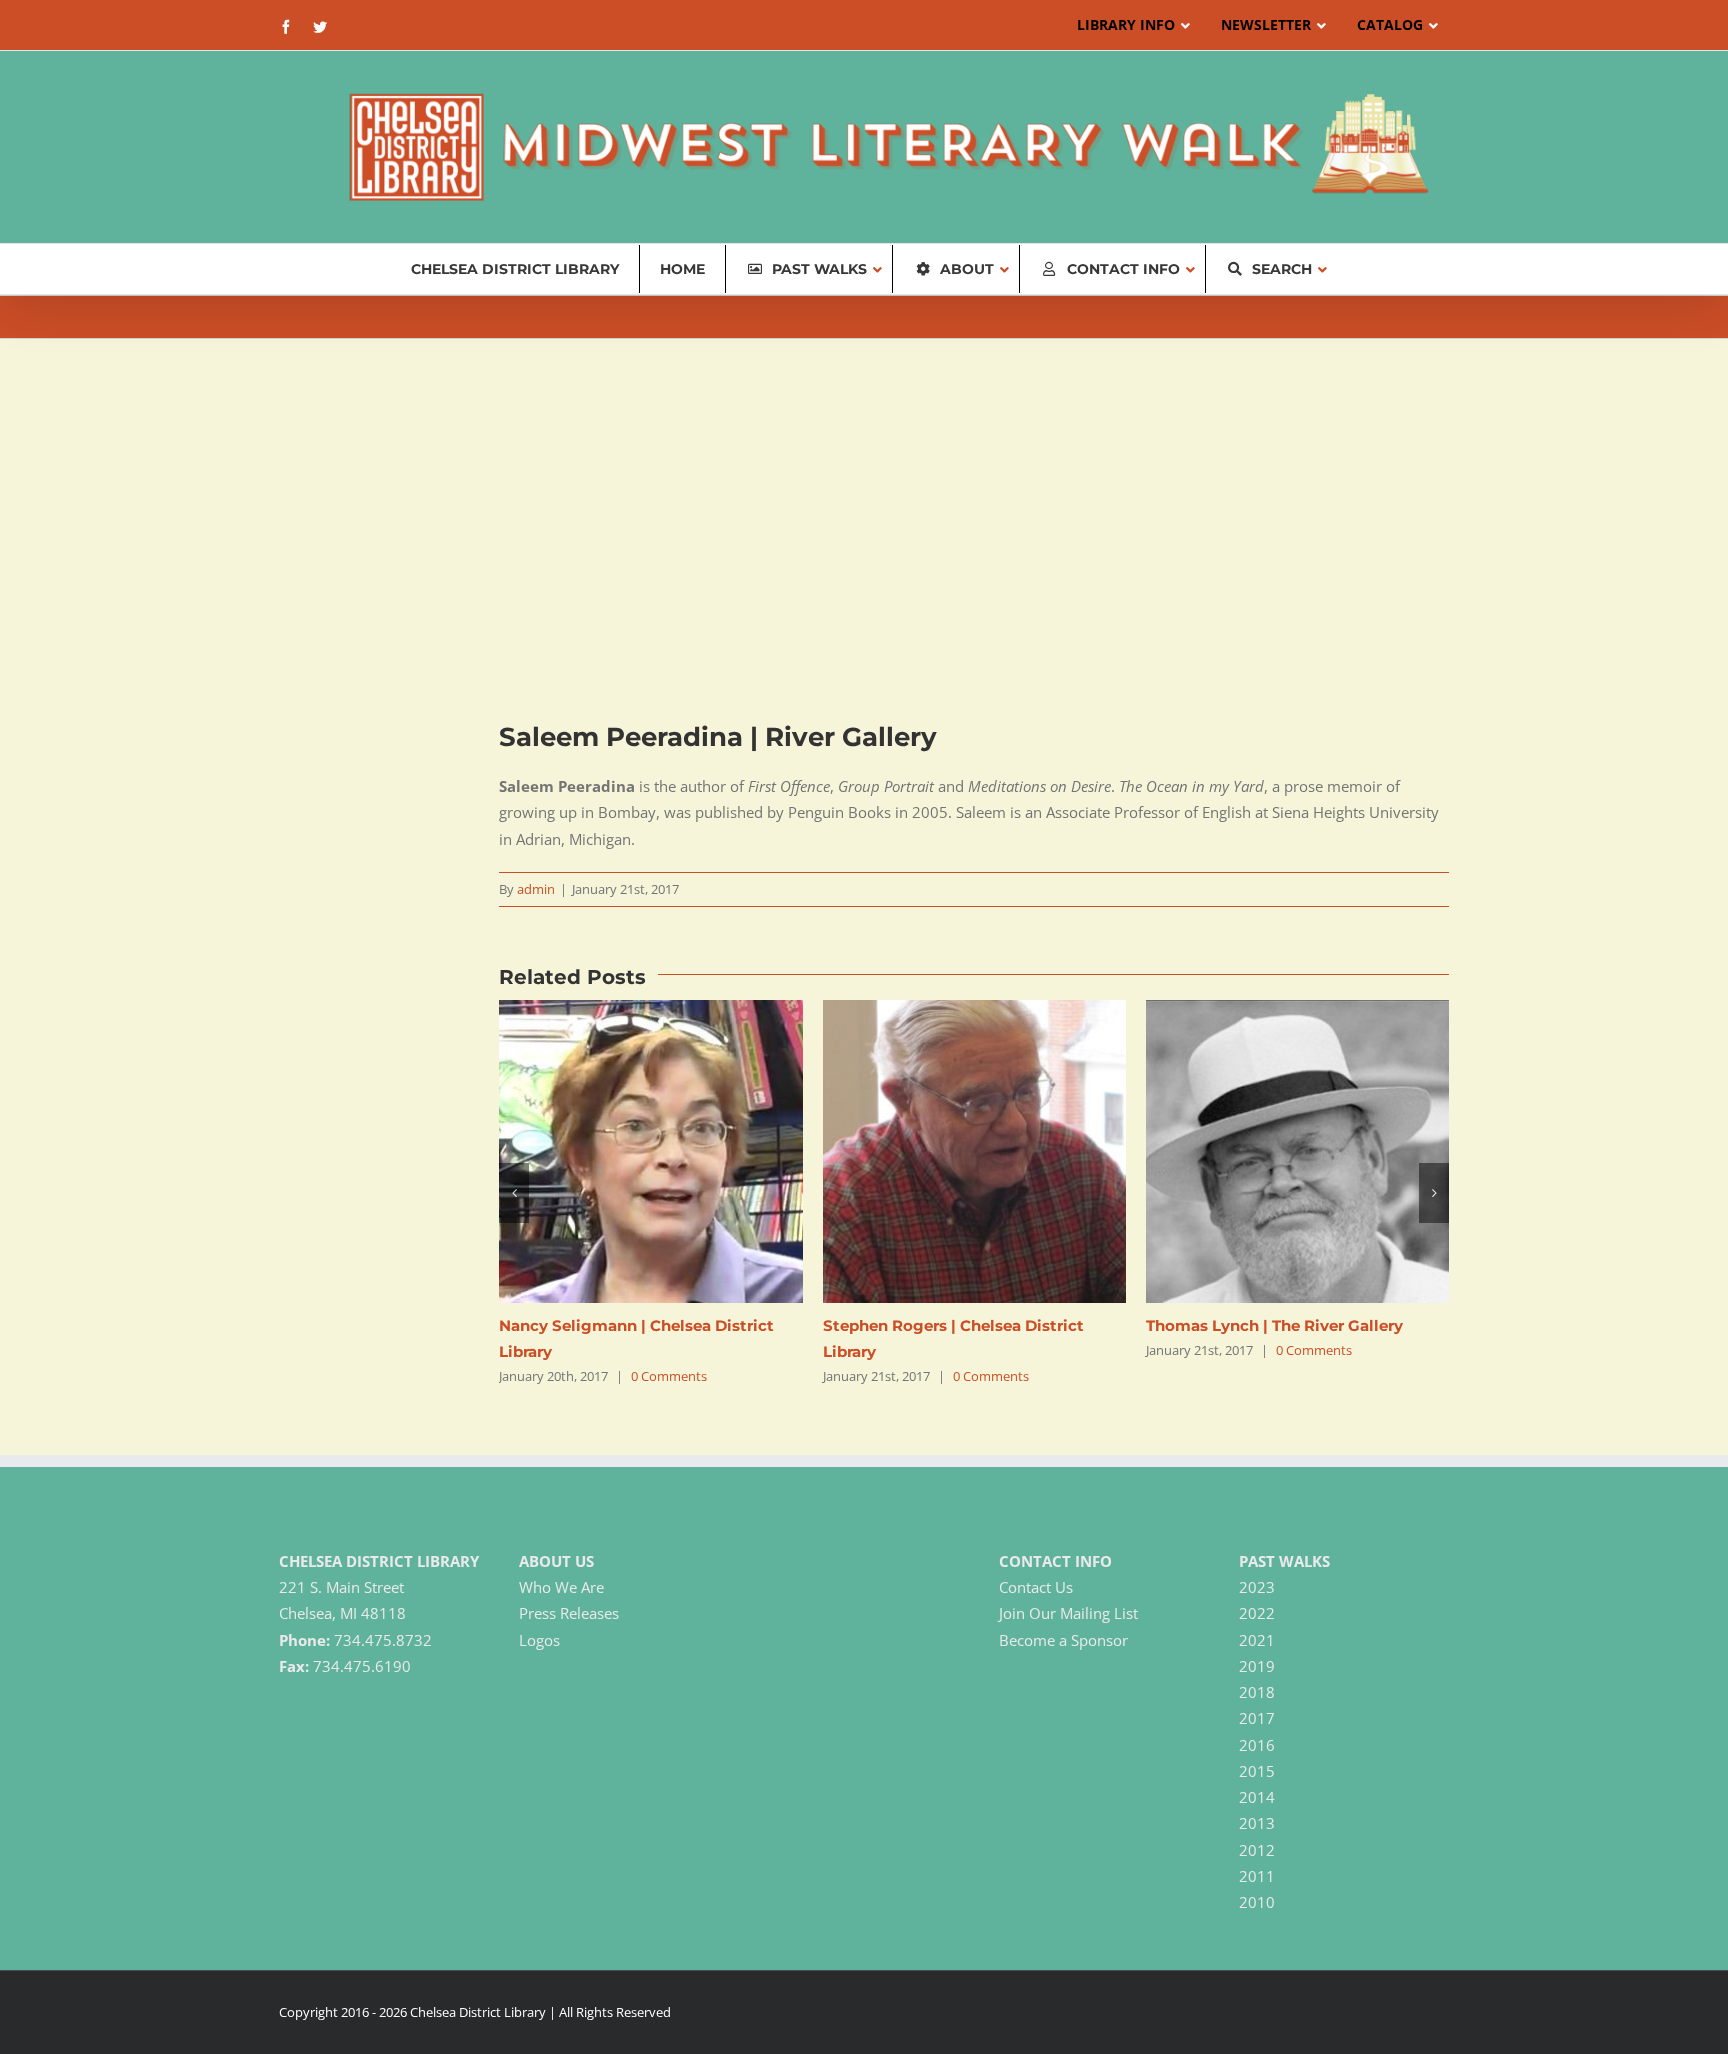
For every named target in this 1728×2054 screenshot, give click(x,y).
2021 (1257, 1640)
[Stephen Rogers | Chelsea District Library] (974, 1010)
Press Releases (569, 1613)
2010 (1257, 1902)
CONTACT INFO (1055, 1561)
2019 (1257, 1666)
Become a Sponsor (1063, 1640)
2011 (1257, 1876)
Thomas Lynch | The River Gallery (1274, 1325)
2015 (1257, 1771)
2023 (1257, 1587)
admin (536, 889)
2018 (1257, 1692)
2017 (1257, 1718)
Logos (539, 1640)
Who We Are (561, 1587)
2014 (1257, 1797)
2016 (1257, 1745)
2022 (1257, 1613)
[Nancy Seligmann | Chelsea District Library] (650, 1010)
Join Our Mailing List (1068, 1613)
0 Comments (669, 1376)
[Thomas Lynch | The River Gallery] (1297, 1010)
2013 (1257, 1823)
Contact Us (1036, 1587)
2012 (1257, 1850)
